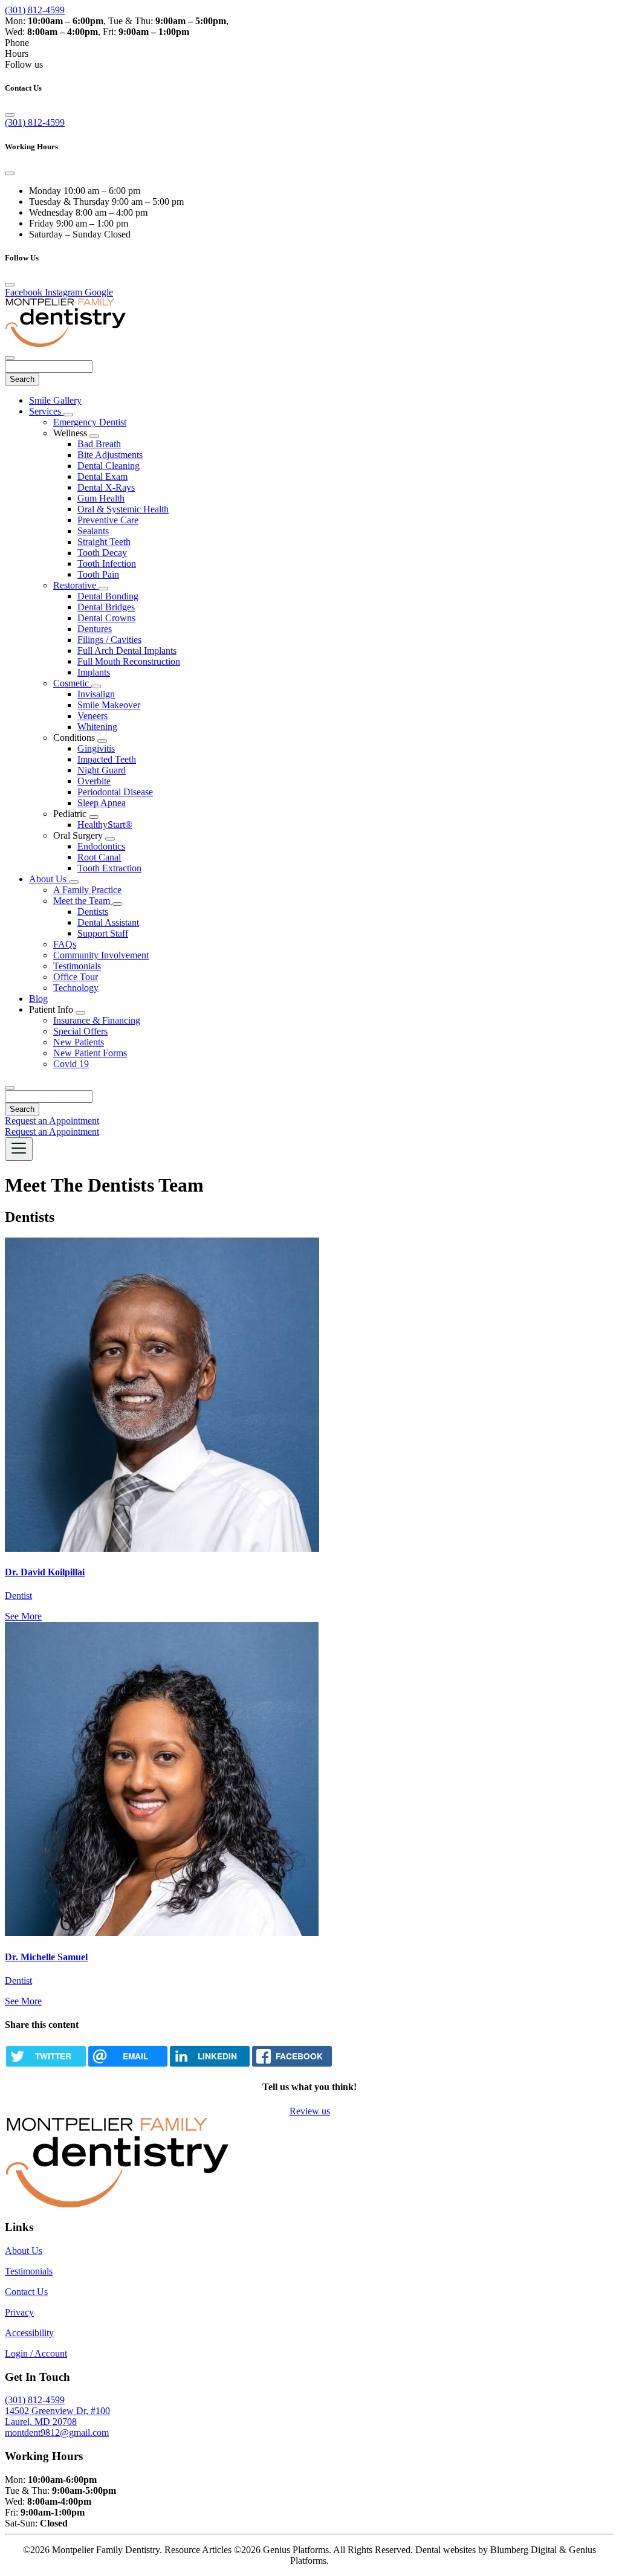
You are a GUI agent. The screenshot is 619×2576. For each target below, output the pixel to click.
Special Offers (80, 1031)
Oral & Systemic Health (123, 509)
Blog (38, 999)
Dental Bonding (108, 596)
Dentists (93, 912)
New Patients (79, 1042)
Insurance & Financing (97, 1020)
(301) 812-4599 (35, 10)
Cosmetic (72, 683)
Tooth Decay (102, 553)
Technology (76, 988)
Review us (310, 2111)
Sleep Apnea (102, 803)
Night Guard (102, 770)
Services (46, 411)
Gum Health (101, 498)
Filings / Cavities (109, 640)
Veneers (92, 716)
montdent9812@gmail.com (57, 2432)
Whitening (97, 727)
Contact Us (26, 2292)
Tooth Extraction (109, 868)
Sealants (93, 531)
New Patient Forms (90, 1053)
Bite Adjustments (110, 455)
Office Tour (76, 977)
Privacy (19, 2312)
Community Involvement (101, 955)
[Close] (10, 115)
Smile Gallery (55, 400)
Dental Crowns (106, 618)
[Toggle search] (10, 1088)
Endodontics (101, 846)
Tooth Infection (107, 563)
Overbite (94, 781)
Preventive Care (108, 520)
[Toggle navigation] (19, 1149)
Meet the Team (83, 901)
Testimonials (77, 966)
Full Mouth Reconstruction (129, 661)
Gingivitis (96, 748)
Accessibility (29, 2333)
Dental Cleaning (109, 466)
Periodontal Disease (115, 792)
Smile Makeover (109, 705)
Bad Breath (99, 444)
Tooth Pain (98, 574)
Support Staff (103, 933)
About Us (49, 879)
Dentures (95, 629)
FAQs (65, 944)
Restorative (76, 585)
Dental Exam (102, 476)
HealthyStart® (105, 825)
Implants (94, 672)
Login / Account (36, 2353)
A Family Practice (87, 890)
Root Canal (99, 857)
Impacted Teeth (107, 759)
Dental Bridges (106, 607)
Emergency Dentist (90, 422)
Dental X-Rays (106, 487)
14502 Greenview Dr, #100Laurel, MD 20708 (57, 2416)
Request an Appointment (52, 1121)
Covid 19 (71, 1064)
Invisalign (96, 694)
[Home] (65, 344)
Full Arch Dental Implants (127, 650)
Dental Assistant (108, 922)
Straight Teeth (104, 542)
